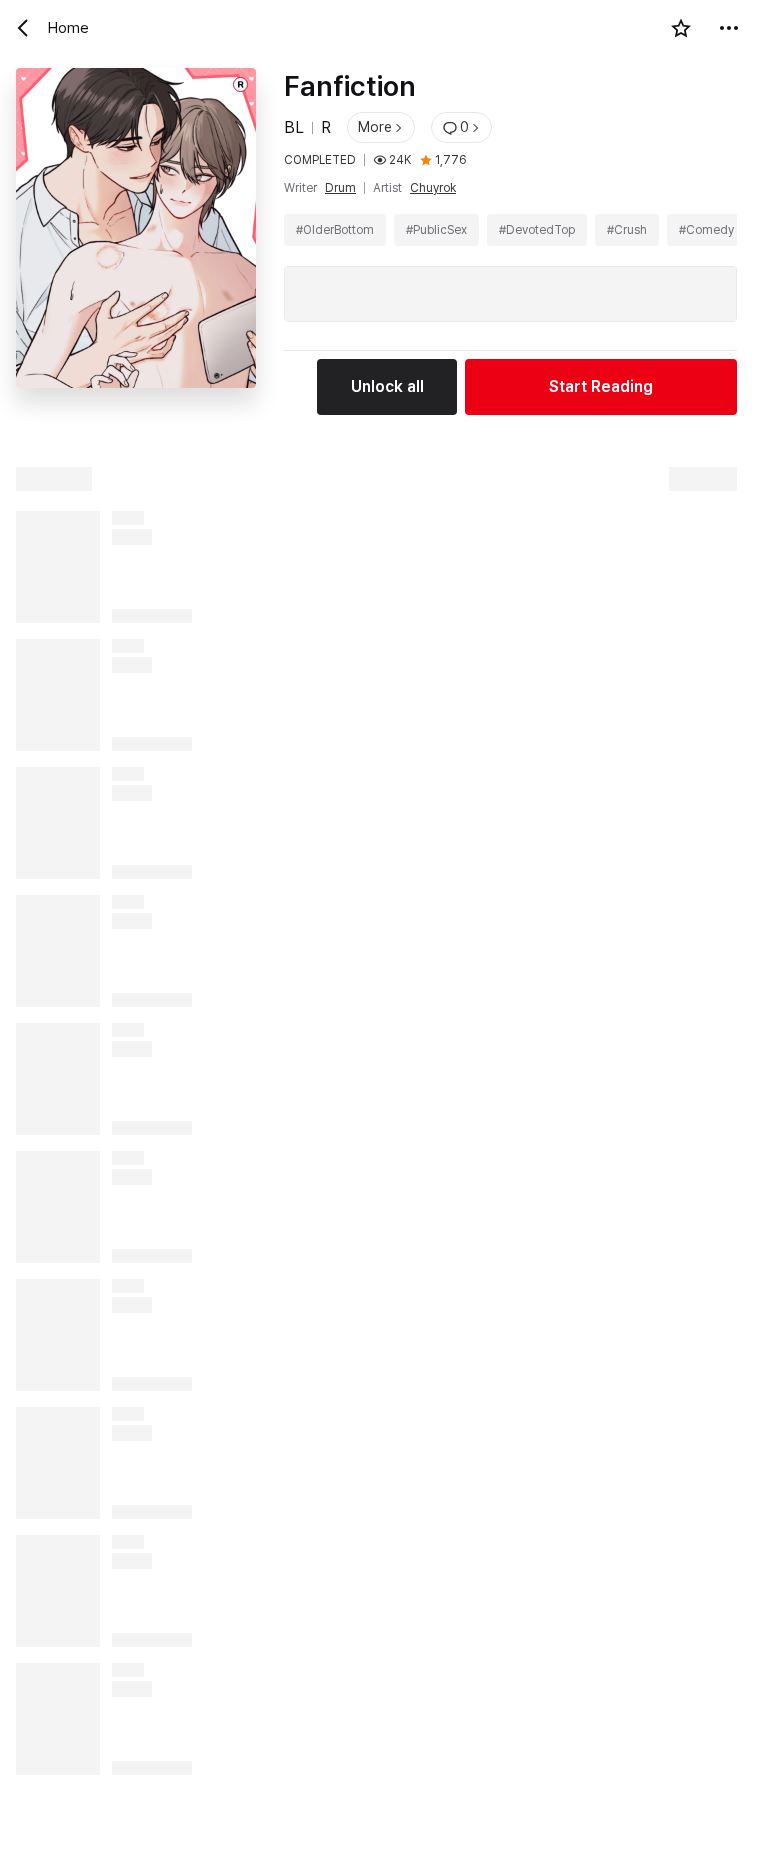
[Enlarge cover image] (136, 241)
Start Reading (601, 386)
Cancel (112, 1826)
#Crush (627, 230)
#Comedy (706, 230)
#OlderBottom (335, 230)
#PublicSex (436, 230)
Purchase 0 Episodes (481, 1826)
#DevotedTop (537, 230)
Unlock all (387, 386)
